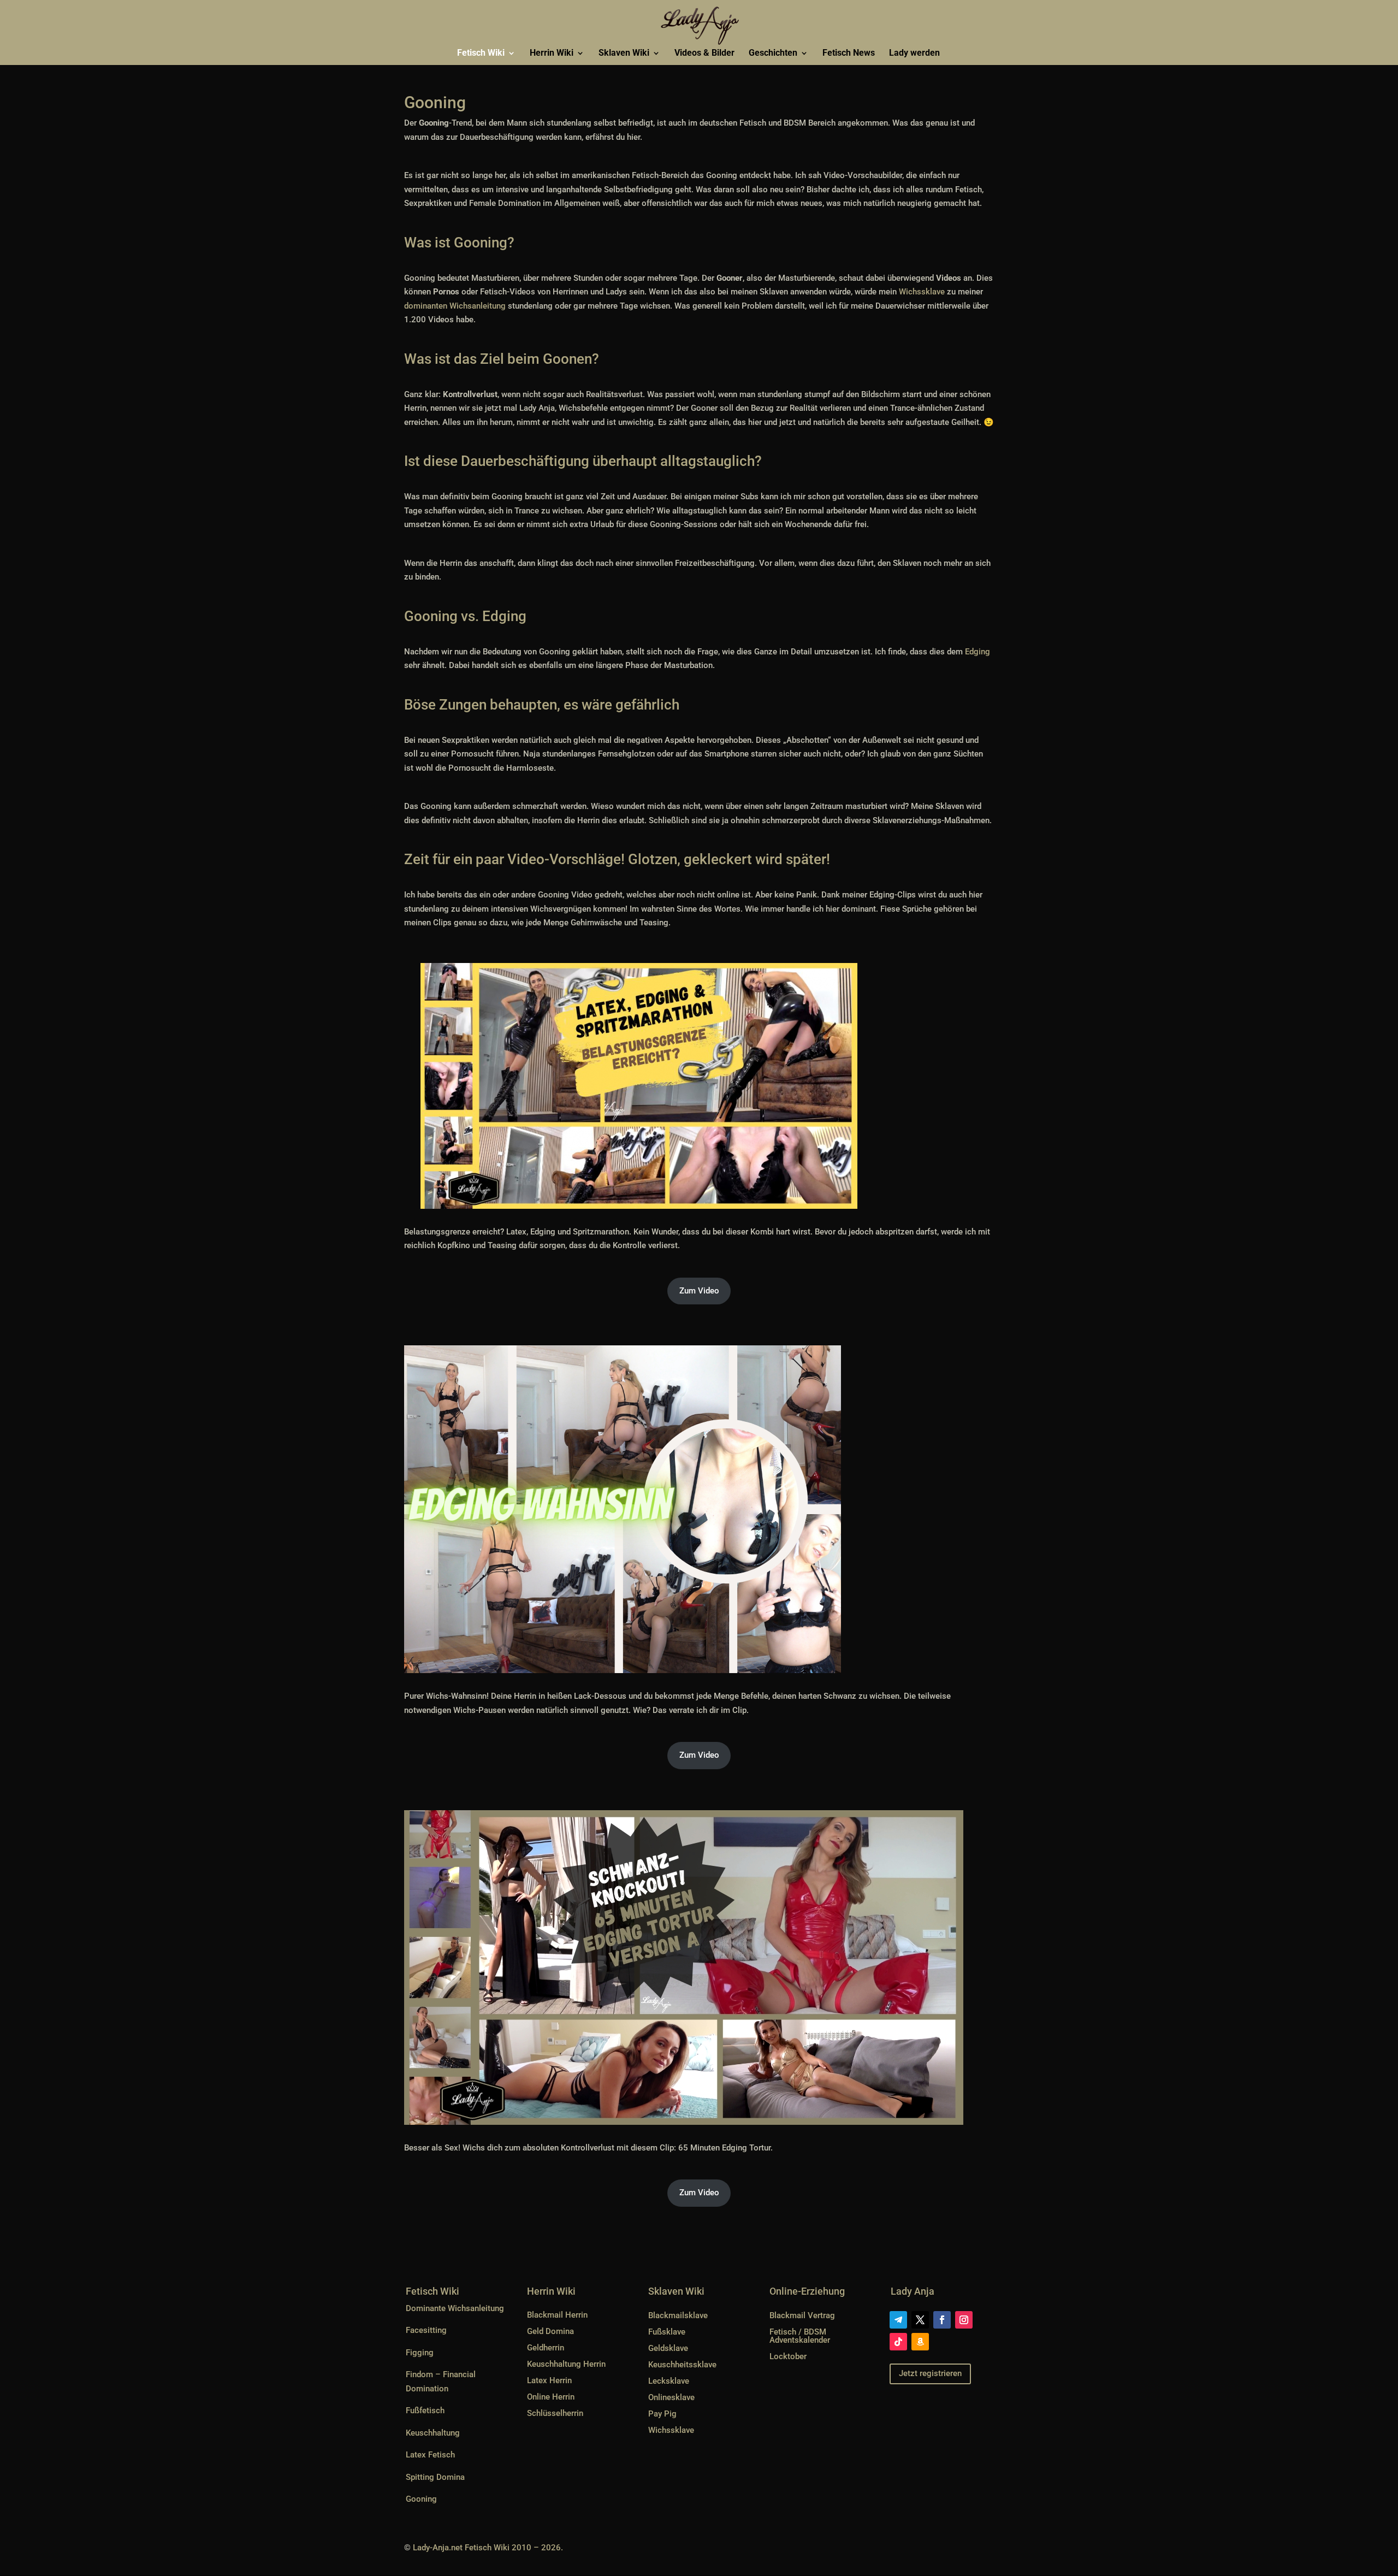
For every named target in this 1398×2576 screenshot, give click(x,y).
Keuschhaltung (433, 2433)
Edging (978, 652)
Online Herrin (551, 2397)
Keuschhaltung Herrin (566, 2364)
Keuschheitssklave (682, 2365)
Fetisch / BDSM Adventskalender (800, 2336)
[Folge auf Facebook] (942, 2320)
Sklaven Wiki (624, 54)
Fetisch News (849, 54)
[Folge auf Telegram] (898, 2320)
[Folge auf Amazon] (920, 2342)
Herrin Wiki (552, 54)
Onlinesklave (671, 2397)
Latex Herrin (549, 2380)
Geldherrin (546, 2348)
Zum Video (699, 1291)
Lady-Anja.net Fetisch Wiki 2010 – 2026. (488, 2548)
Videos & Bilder (704, 54)
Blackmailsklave (678, 2315)
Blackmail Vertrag (802, 2315)
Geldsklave (668, 2348)
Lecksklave (669, 2381)
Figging (420, 2353)
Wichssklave (922, 292)
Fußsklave (667, 2332)
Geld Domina (550, 2331)
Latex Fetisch (430, 2455)
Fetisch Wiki (481, 54)
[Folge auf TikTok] (898, 2342)
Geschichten (773, 54)
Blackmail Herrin (557, 2315)
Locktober (788, 2356)
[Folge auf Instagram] (964, 2320)
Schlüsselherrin (555, 2413)
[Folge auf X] (920, 2320)
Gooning (421, 2499)
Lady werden (914, 54)
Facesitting (426, 2330)
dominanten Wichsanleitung (455, 306)
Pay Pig (662, 2414)
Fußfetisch (425, 2410)
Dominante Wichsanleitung (455, 2308)
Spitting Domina (435, 2477)
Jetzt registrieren (930, 2373)
